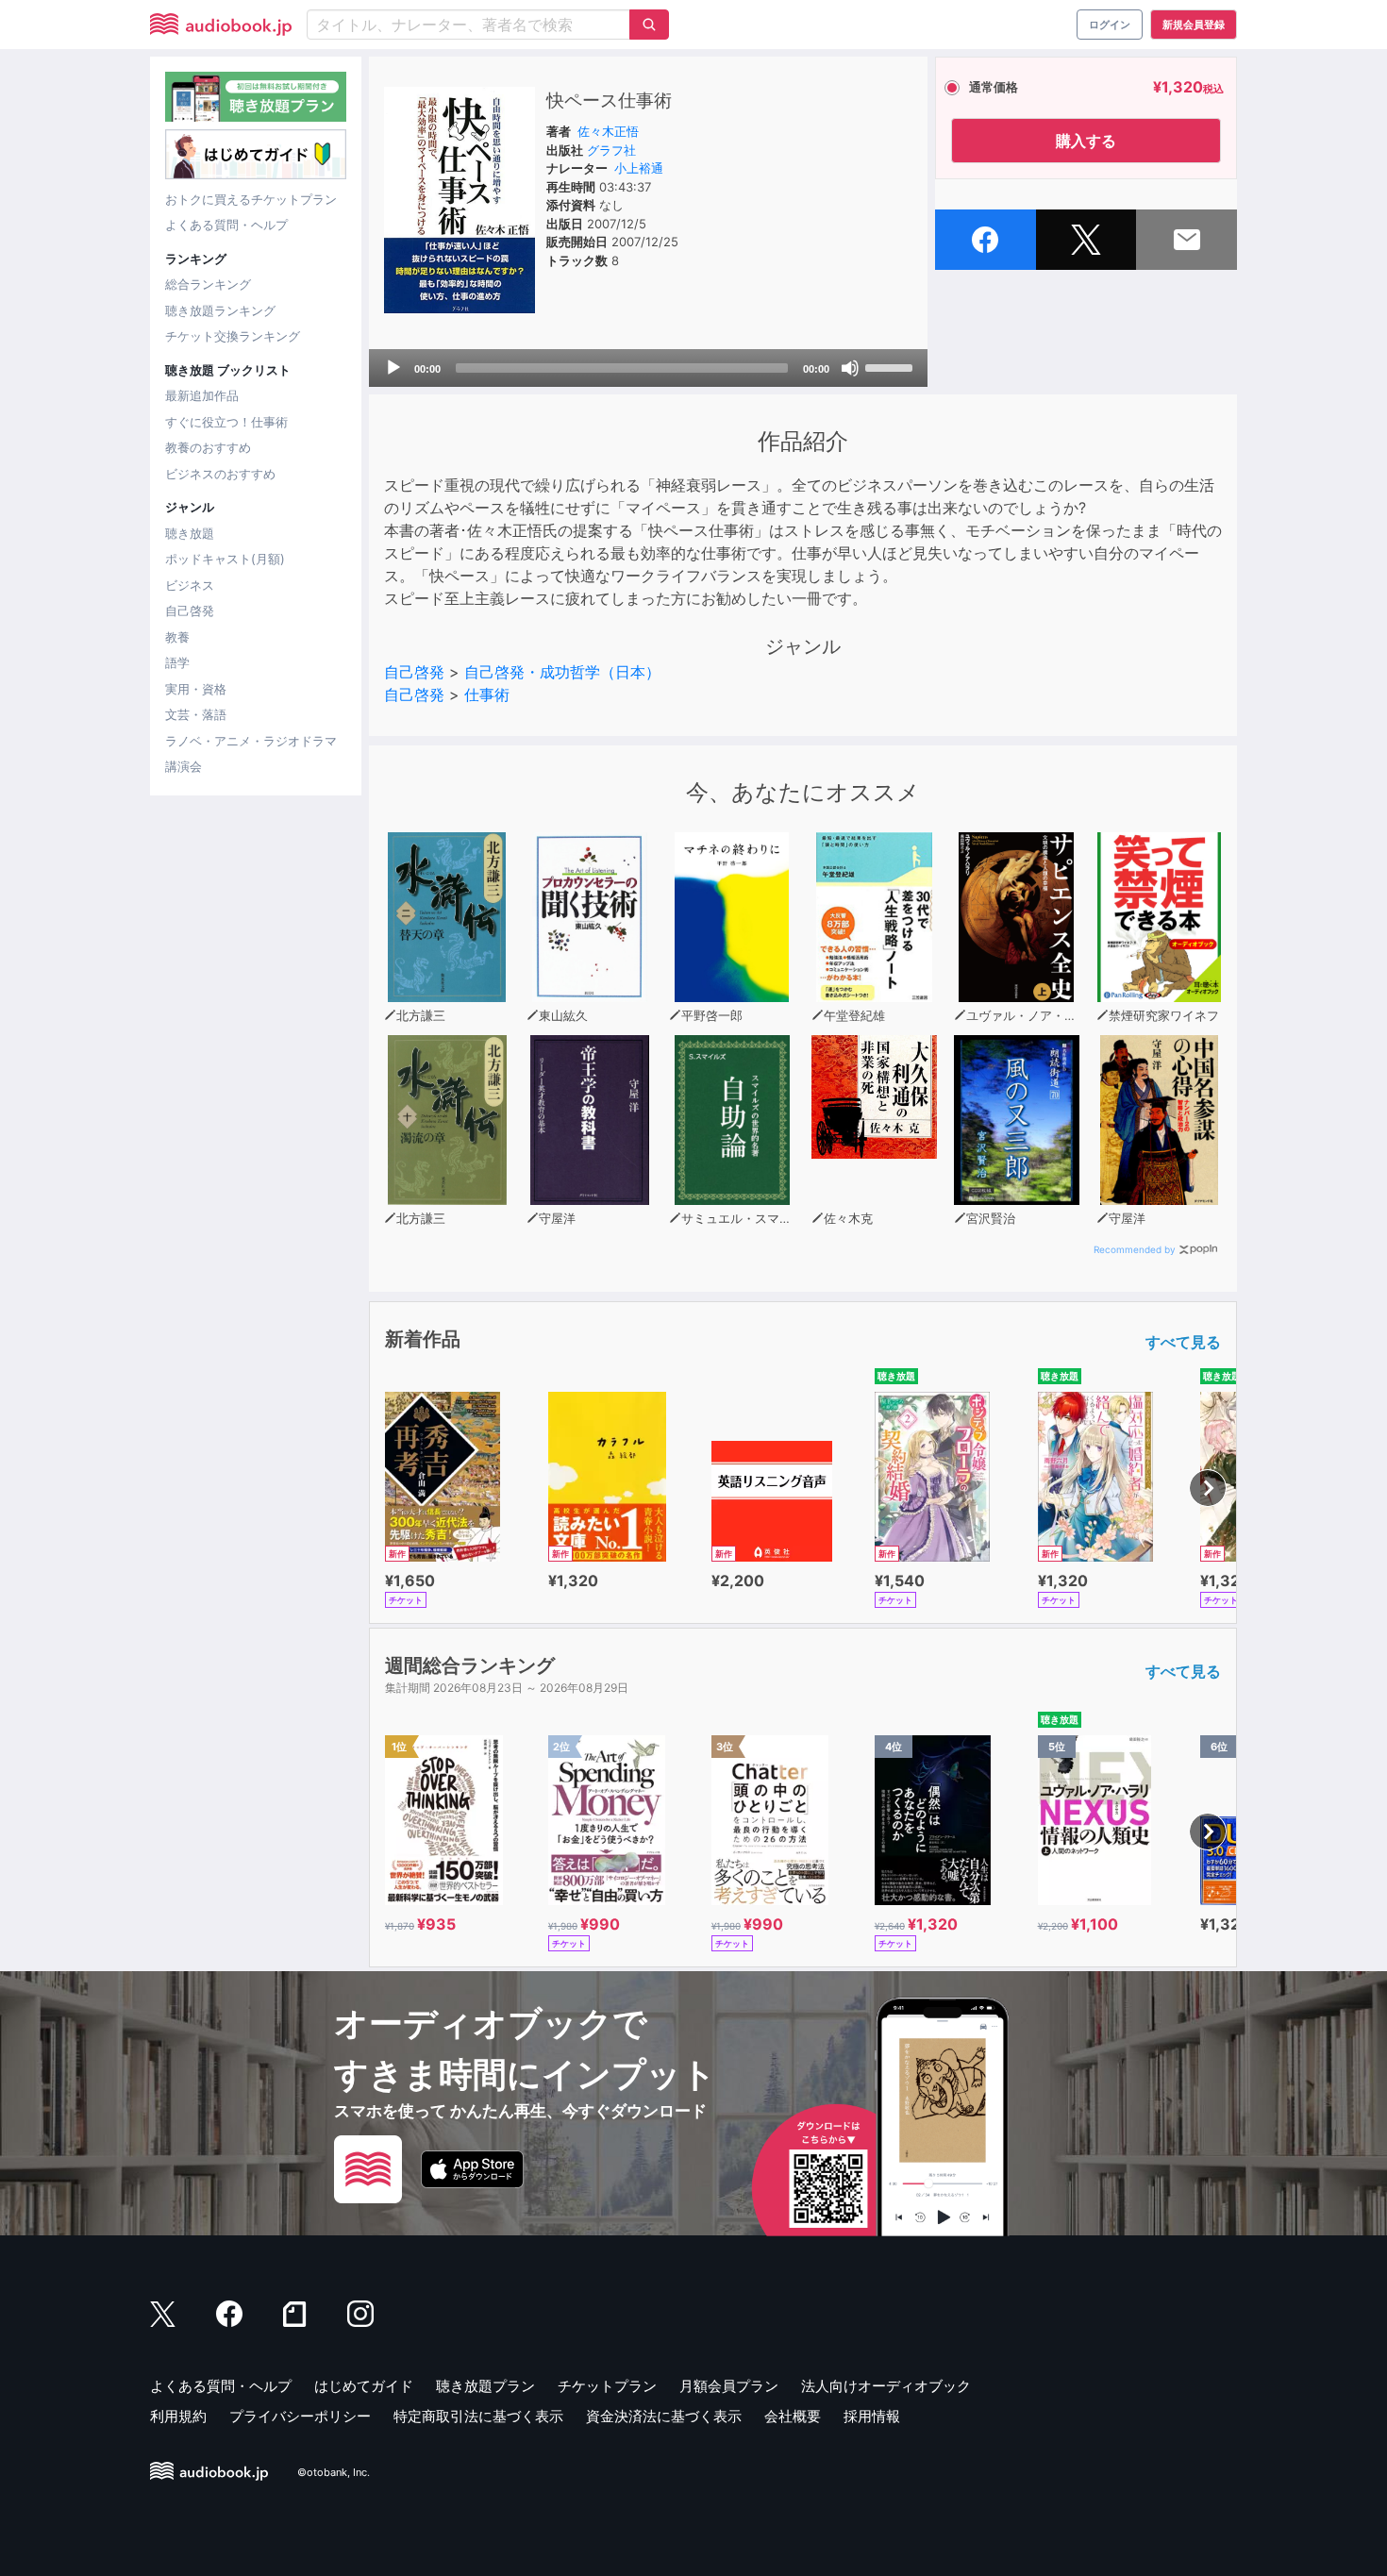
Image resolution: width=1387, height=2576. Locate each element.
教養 (177, 637)
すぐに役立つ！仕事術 (226, 422)
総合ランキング (208, 284)
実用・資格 (196, 689)
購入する (1086, 141)
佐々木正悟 (608, 131)
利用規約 (178, 2416)
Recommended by (1135, 1249)
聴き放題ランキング (220, 310)
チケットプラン (607, 2386)
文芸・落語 (196, 714)
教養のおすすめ (208, 447)
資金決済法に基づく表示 (664, 2416)
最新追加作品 (202, 395)
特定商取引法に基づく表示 (478, 2416)
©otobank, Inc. (334, 2473)
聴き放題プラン (485, 2386)
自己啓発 (190, 611)
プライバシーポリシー (300, 2416)
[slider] (892, 366)
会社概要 (793, 2416)
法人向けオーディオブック (886, 2386)
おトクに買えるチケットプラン (251, 199)
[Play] (393, 368)
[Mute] (850, 368)
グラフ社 (611, 150)
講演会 (184, 766)
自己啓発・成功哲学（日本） (562, 672)
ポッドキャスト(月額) (225, 559)
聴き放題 (190, 533)
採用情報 (872, 2416)
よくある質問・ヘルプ (226, 225)
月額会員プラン (729, 2386)
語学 (177, 662)
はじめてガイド (364, 2386)
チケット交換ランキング (233, 336)
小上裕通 (639, 168)
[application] (648, 368)
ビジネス (190, 585)
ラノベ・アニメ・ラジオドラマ (251, 741)
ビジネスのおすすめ (220, 474)
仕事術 (487, 694)
